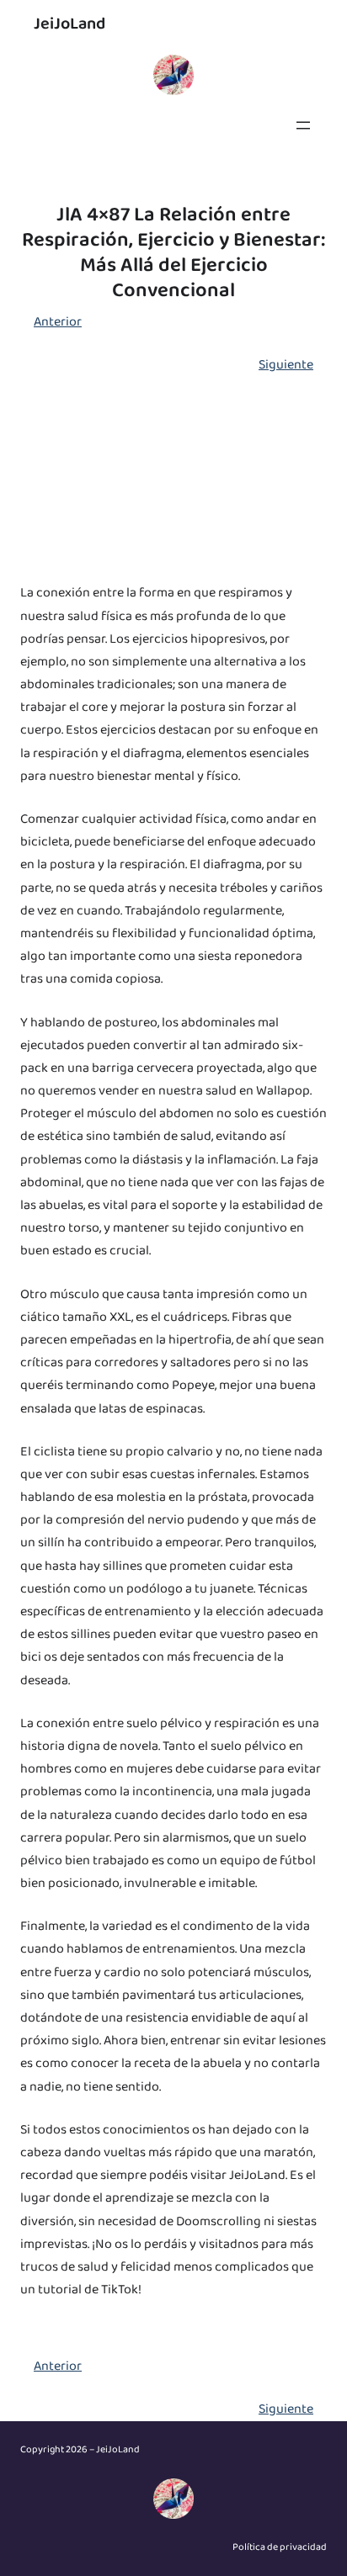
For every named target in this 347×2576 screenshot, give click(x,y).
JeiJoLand (69, 24)
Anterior (58, 322)
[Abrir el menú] (303, 125)
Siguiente (286, 365)
